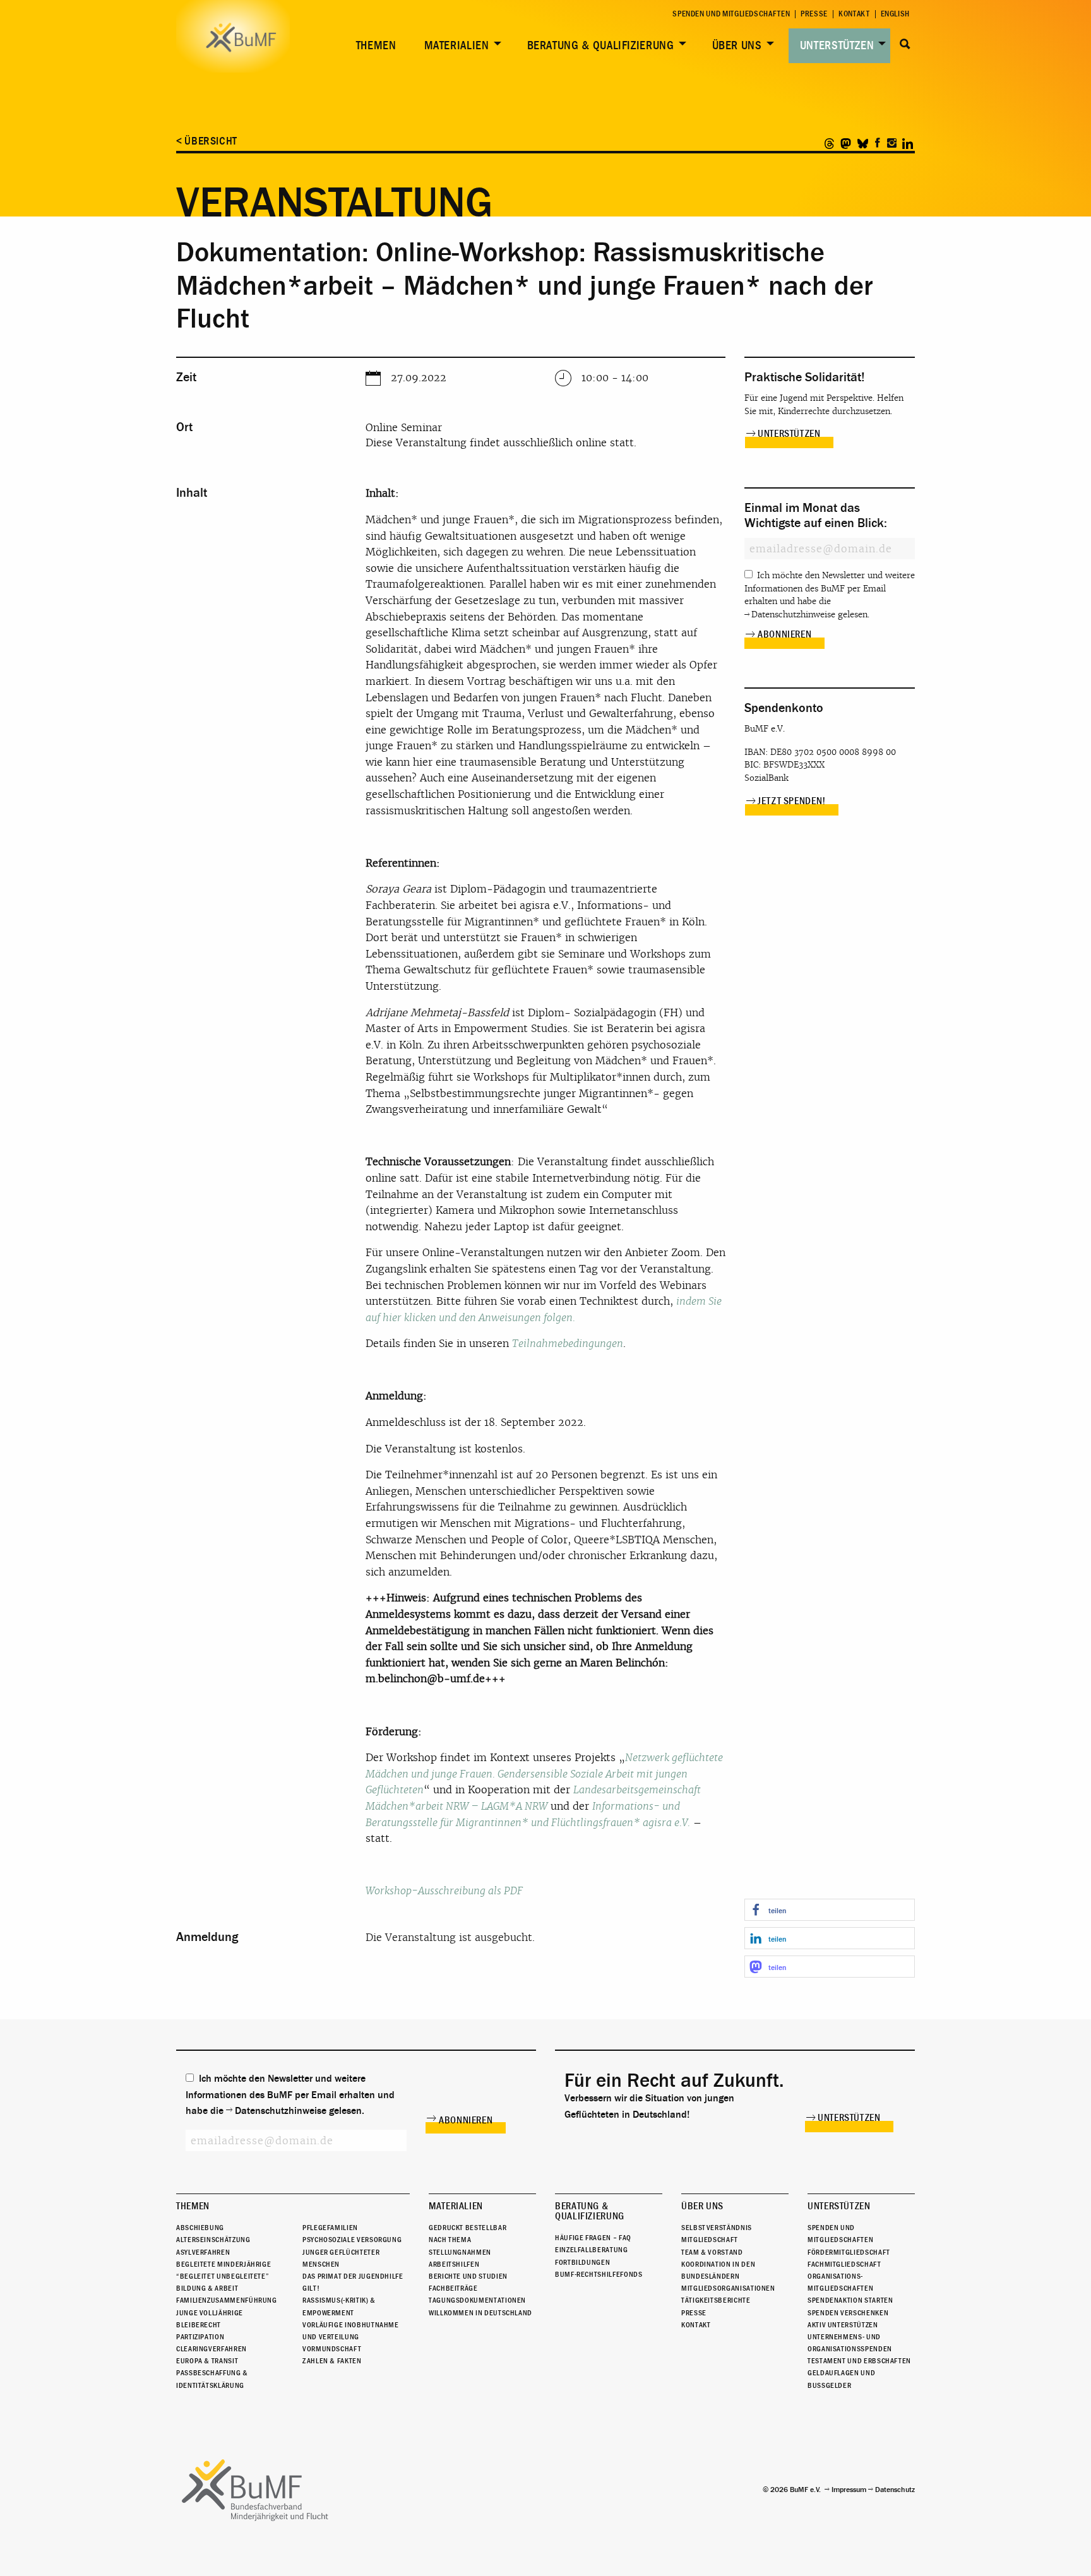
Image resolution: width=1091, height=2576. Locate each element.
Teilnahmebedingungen (568, 1344)
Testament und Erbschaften (859, 2361)
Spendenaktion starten (850, 2300)
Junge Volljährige (210, 2313)
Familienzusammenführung (227, 2300)
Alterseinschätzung (213, 2240)
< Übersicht (207, 141)
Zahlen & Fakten (332, 2361)
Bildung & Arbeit (207, 2288)
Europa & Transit (207, 2361)
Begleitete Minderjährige (224, 2264)
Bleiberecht (199, 2325)
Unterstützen (837, 45)
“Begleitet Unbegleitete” (223, 2276)
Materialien (457, 45)
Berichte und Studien (468, 2276)
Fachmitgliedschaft (844, 2264)
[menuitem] (374, 46)
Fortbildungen (582, 2262)
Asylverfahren (203, 2252)
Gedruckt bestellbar (468, 2228)
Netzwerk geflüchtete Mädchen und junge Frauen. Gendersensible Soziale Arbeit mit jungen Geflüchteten (544, 1774)
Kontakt (854, 14)
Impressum (849, 2490)
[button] (830, 1910)
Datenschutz (895, 2490)
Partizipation (200, 2337)
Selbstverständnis (717, 2228)
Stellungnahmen (460, 2252)
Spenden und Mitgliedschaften (731, 14)
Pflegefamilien (330, 2228)
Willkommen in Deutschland (480, 2313)
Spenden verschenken (848, 2313)
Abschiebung (200, 2228)
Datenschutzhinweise (793, 614)
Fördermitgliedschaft (849, 2252)
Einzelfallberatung (592, 2250)
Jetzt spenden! (792, 801)
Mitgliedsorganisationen (728, 2288)
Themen (376, 45)
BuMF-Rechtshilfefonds (599, 2274)
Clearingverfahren (212, 2349)
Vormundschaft (332, 2349)
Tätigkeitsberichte (716, 2300)
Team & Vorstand (712, 2252)
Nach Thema (450, 2240)
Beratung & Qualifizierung (601, 45)
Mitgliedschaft (710, 2240)
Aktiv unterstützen (843, 2325)
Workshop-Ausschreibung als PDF (444, 1891)
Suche (905, 44)
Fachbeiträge (453, 2288)
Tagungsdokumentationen (477, 2300)
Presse (814, 14)
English (895, 14)
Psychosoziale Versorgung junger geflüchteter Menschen (352, 2252)
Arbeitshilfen (454, 2264)
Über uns (737, 45)
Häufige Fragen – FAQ (593, 2238)
